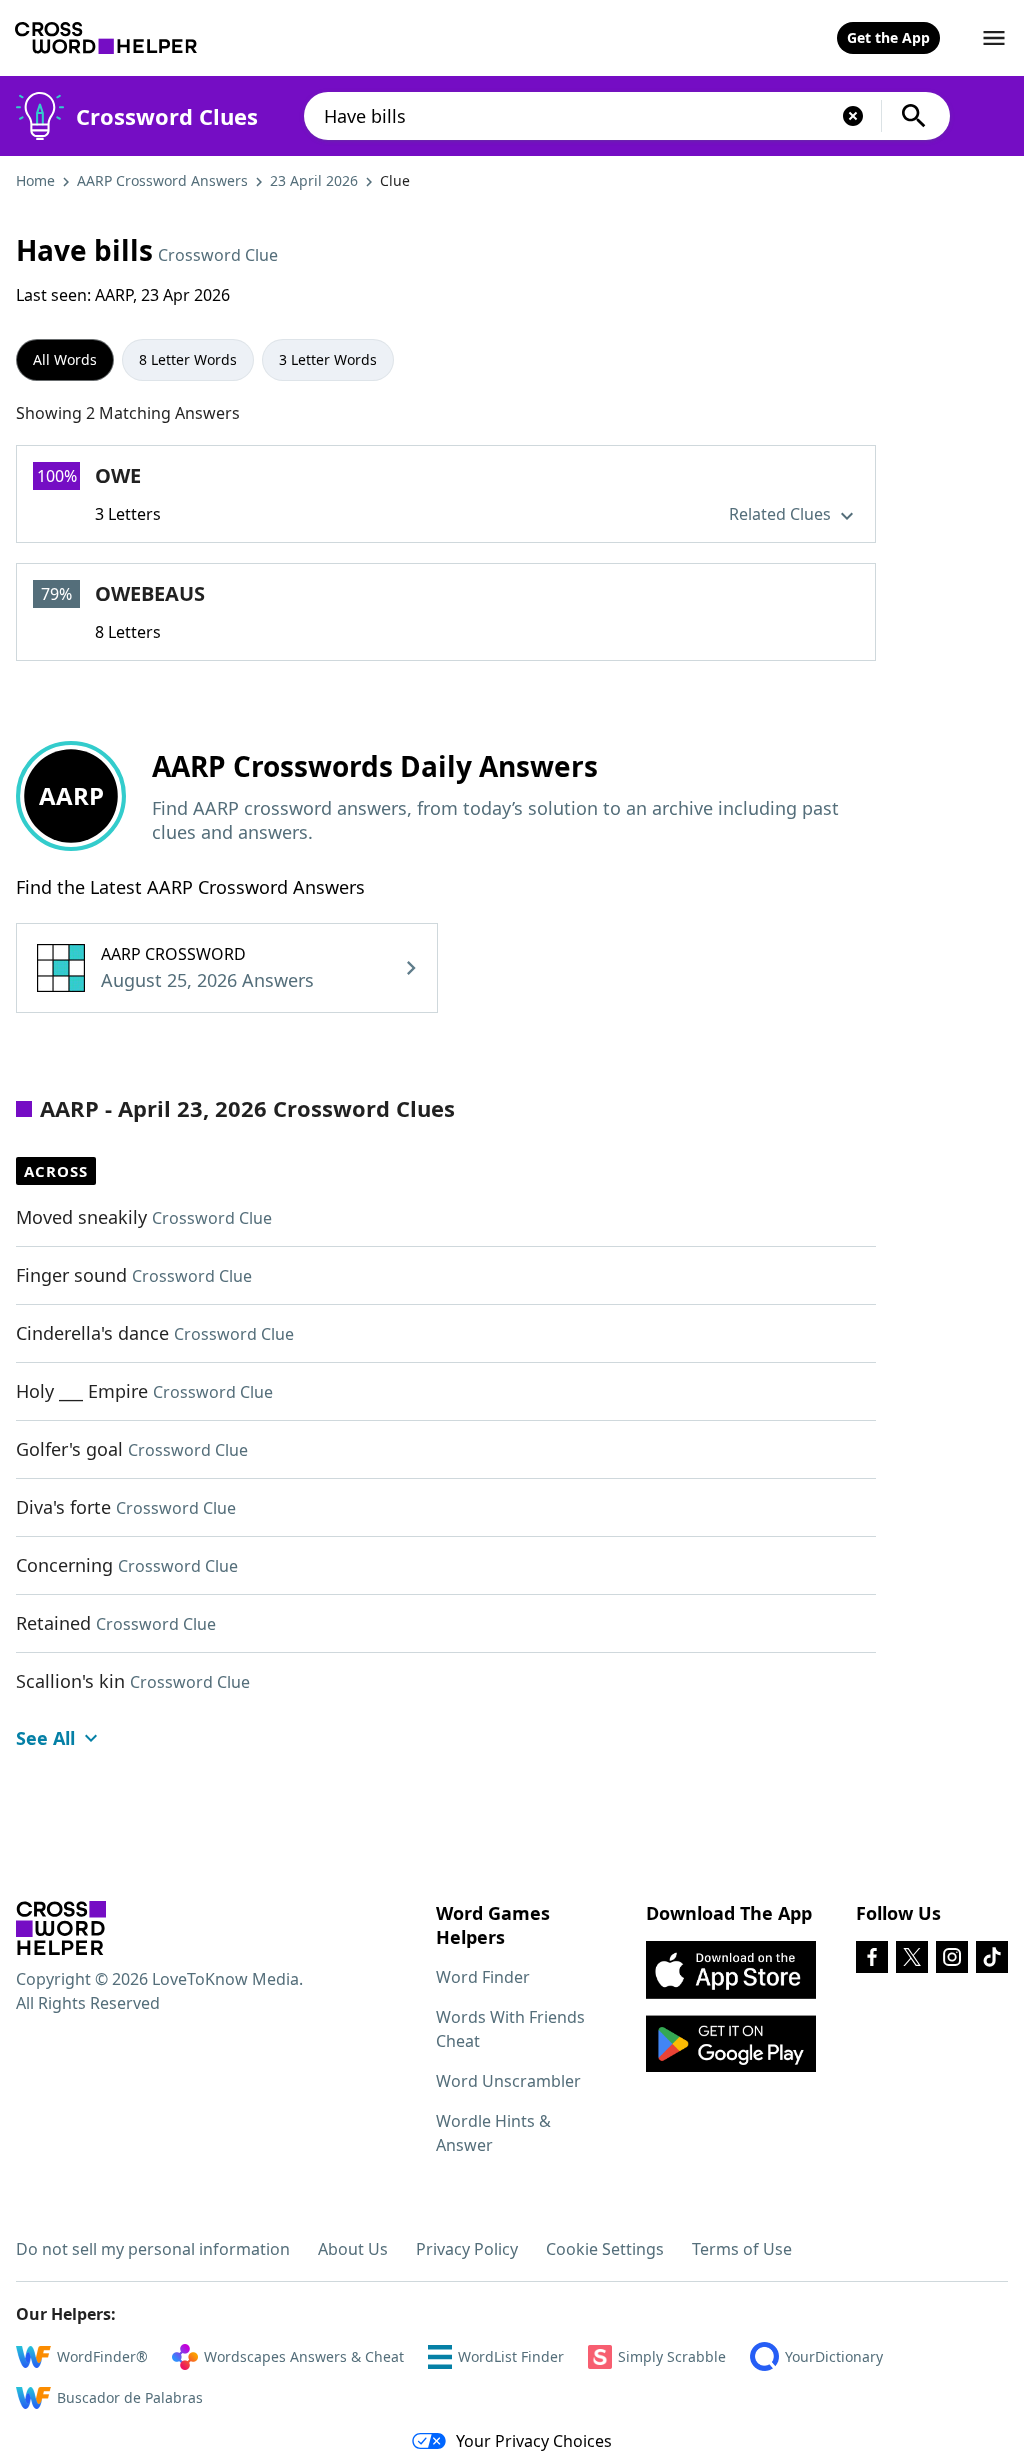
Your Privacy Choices (534, 2441)
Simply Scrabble (672, 2356)
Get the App (888, 37)
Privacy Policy (467, 2249)
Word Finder (483, 1977)
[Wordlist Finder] (61, 1928)
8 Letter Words (188, 359)
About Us (353, 2249)
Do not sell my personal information (153, 2249)
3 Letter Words (328, 359)
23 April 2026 (314, 180)
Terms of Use (742, 2249)
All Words (65, 359)
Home (35, 180)
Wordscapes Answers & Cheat (304, 2356)
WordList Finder (511, 2356)
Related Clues (782, 514)
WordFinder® (102, 2356)
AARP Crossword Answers (162, 180)
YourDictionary (834, 2356)
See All (45, 1738)
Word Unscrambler (508, 2081)
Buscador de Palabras (130, 2397)
